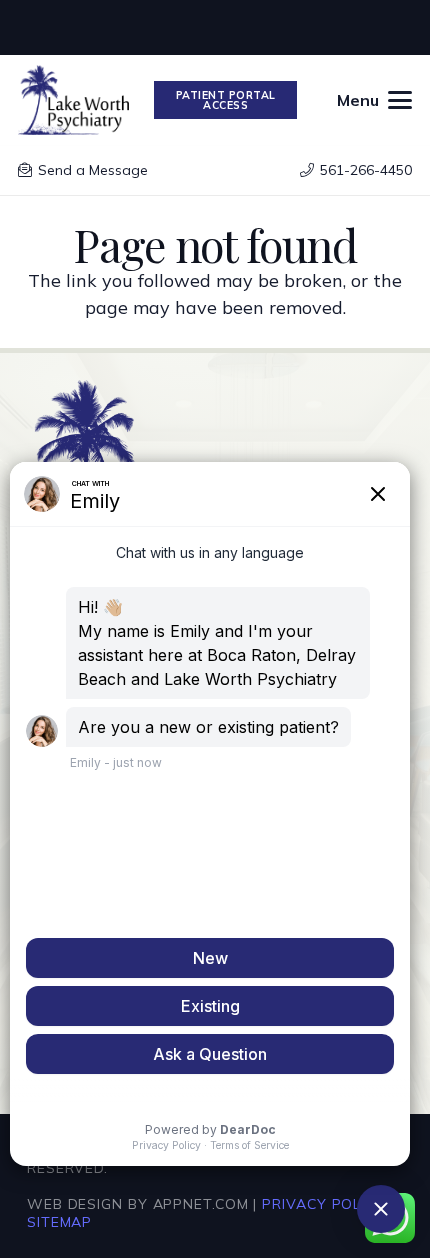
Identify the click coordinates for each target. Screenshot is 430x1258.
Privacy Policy (323, 1204)
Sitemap (59, 1222)
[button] (375, 100)
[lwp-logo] (73, 100)
